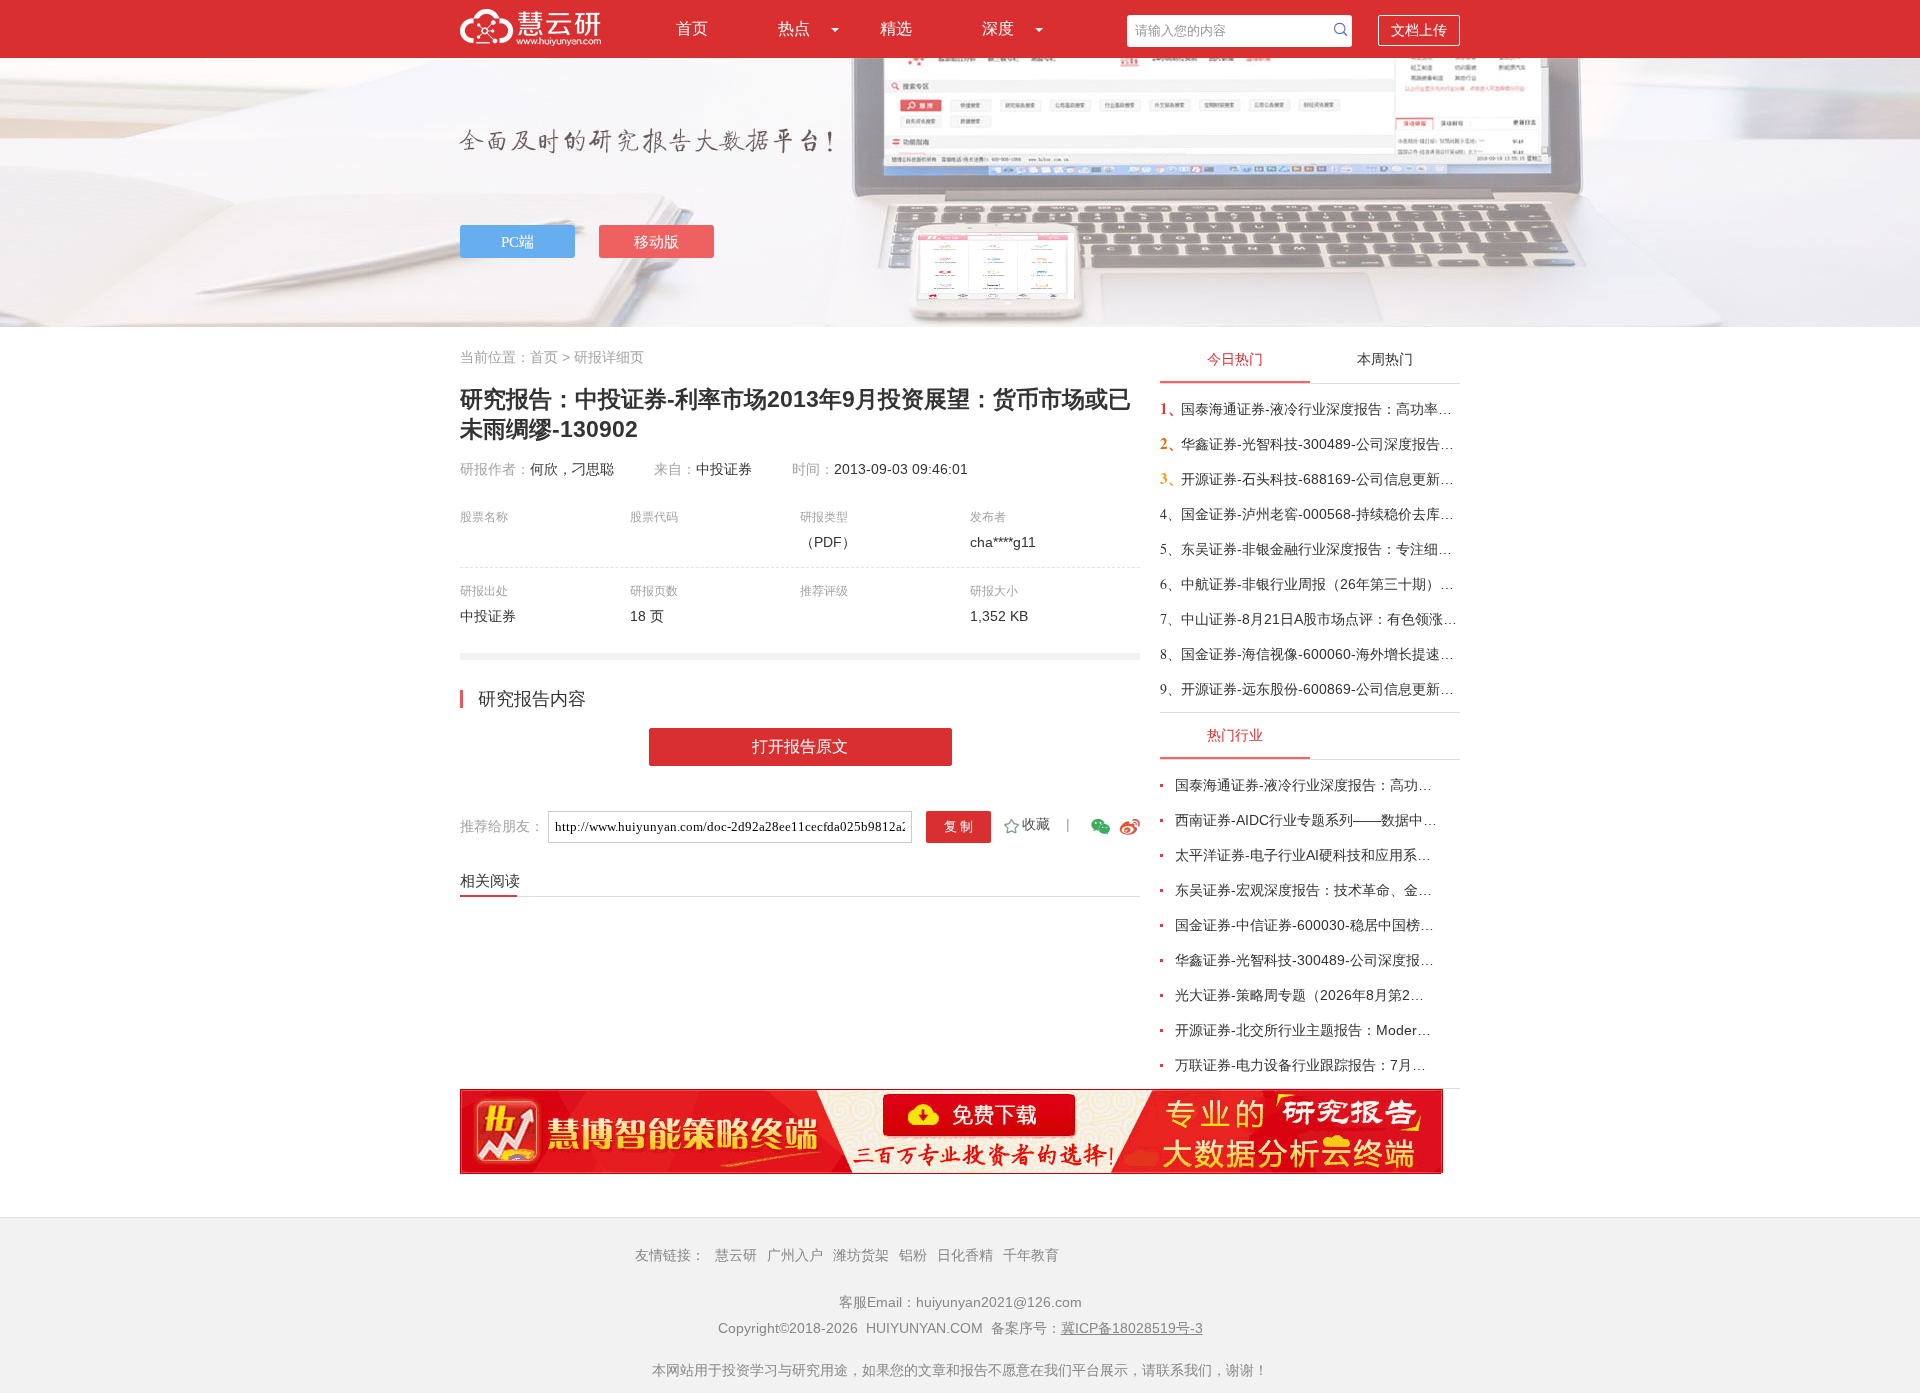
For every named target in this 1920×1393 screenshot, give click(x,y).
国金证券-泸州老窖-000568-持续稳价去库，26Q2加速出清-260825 (1319, 514)
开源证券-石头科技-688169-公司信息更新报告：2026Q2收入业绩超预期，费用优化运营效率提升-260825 (1319, 479)
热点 (794, 28)
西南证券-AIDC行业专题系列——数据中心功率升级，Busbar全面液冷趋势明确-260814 (1306, 820)
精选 (896, 28)
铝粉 (913, 1255)
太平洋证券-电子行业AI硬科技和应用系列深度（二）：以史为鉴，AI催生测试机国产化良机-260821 (1306, 855)
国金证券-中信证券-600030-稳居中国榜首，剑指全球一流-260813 (1306, 925)
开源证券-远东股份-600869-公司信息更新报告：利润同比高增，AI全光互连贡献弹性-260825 (1319, 689)
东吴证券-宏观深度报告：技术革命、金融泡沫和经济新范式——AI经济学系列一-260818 (1306, 890)
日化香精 (965, 1255)
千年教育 (1031, 1255)
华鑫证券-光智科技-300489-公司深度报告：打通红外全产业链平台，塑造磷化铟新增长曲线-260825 (1319, 444)
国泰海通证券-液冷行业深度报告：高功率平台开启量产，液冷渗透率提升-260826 (1319, 409)
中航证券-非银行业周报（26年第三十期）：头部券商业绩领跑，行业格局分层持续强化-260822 (1319, 584)
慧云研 (736, 1255)
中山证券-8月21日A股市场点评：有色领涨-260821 (1319, 619)
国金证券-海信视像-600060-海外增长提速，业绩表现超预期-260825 (1319, 654)
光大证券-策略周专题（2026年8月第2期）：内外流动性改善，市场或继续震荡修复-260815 (1306, 995)
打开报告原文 (800, 746)
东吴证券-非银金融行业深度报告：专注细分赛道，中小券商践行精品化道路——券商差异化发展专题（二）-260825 (1319, 549)
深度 (998, 28)
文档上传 (1419, 30)
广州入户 (795, 1255)
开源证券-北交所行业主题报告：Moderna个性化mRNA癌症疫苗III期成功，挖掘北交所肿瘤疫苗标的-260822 (1306, 1030)
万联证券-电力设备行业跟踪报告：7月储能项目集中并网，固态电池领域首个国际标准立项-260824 (1306, 1065)
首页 (692, 28)
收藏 (1036, 824)
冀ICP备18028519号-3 (1132, 1328)
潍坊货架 (861, 1255)
